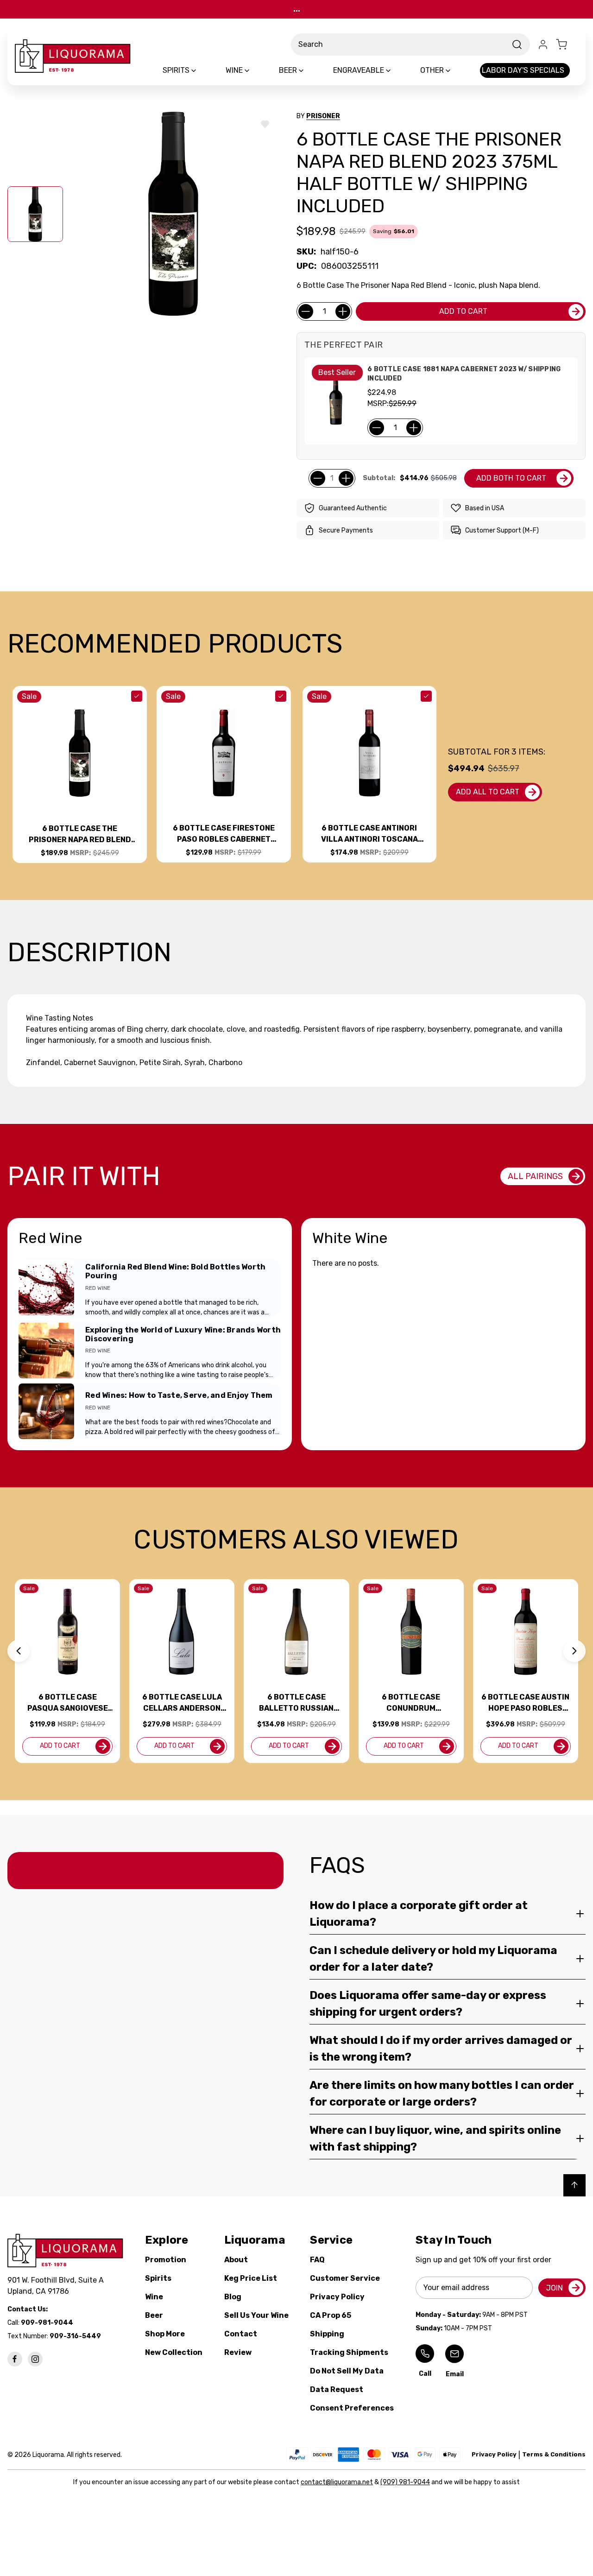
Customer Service (345, 2278)
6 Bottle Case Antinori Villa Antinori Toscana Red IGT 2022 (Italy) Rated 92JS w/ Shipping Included (369, 834)
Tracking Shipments (349, 2352)
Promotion (166, 2260)
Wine (154, 2297)
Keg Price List (251, 2278)
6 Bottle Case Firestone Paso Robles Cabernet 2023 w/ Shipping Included (224, 834)
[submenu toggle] (202, 70)
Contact (241, 2334)
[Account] (543, 44)
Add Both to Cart (511, 478)
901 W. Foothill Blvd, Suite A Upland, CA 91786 (57, 2286)
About (236, 2260)
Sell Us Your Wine (256, 2315)
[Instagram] (35, 2359)
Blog (233, 2297)
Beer (154, 2315)
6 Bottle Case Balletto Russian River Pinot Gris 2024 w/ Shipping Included (296, 1703)
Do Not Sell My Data (347, 2371)
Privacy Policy (337, 2297)
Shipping (327, 2334)
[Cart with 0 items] (567, 44)
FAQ (317, 2260)
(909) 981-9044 (405, 2482)
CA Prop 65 (331, 2315)
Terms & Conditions (554, 2454)
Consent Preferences (352, 2408)
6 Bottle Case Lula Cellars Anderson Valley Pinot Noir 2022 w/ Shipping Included (182, 1703)
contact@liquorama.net (337, 2482)
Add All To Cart (488, 792)
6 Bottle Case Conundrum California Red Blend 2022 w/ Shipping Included (411, 1703)
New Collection (174, 2352)
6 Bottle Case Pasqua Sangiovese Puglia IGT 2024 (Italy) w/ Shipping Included (68, 1703)
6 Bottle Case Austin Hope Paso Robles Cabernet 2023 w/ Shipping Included (525, 1703)
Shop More (165, 2334)
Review (238, 2352)
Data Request (337, 2389)
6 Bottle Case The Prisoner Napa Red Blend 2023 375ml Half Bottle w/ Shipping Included (80, 835)
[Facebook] (15, 2359)
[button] (19, 1651)
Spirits (158, 2278)
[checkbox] (137, 696)
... (297, 9)
